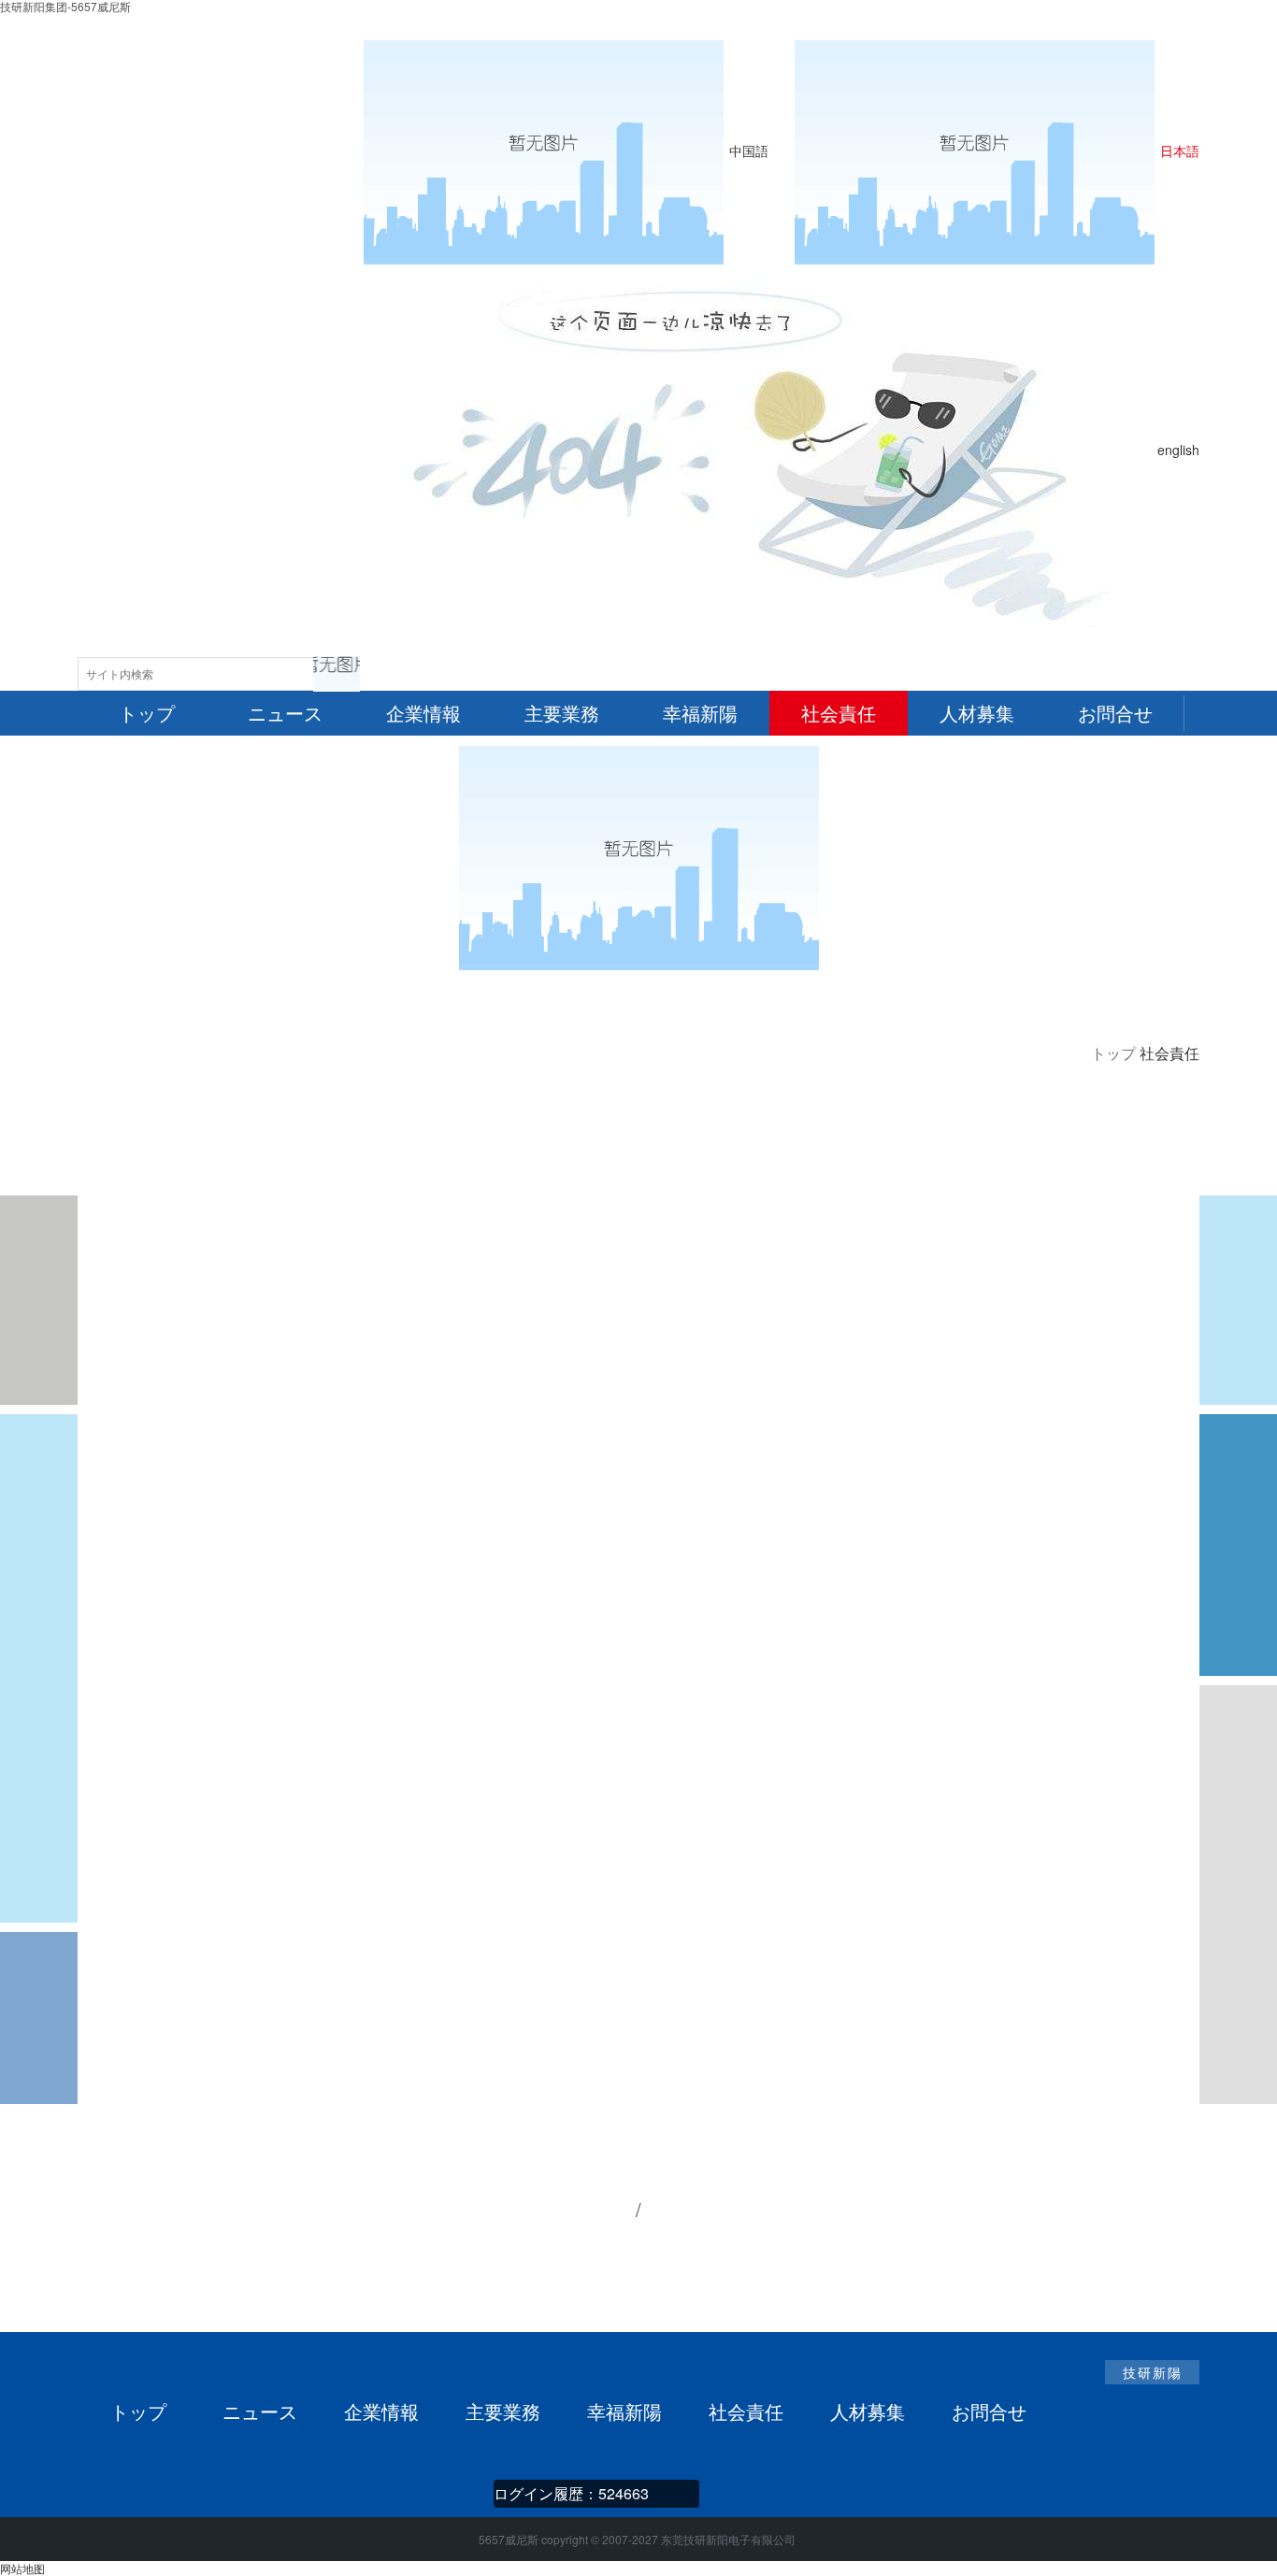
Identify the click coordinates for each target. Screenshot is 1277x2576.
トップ (1113, 1053)
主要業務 (503, 2411)
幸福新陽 (624, 2411)
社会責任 (746, 2411)
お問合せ (989, 2411)
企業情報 (381, 2411)
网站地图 (22, 2568)
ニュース (260, 2411)
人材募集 (868, 2411)
